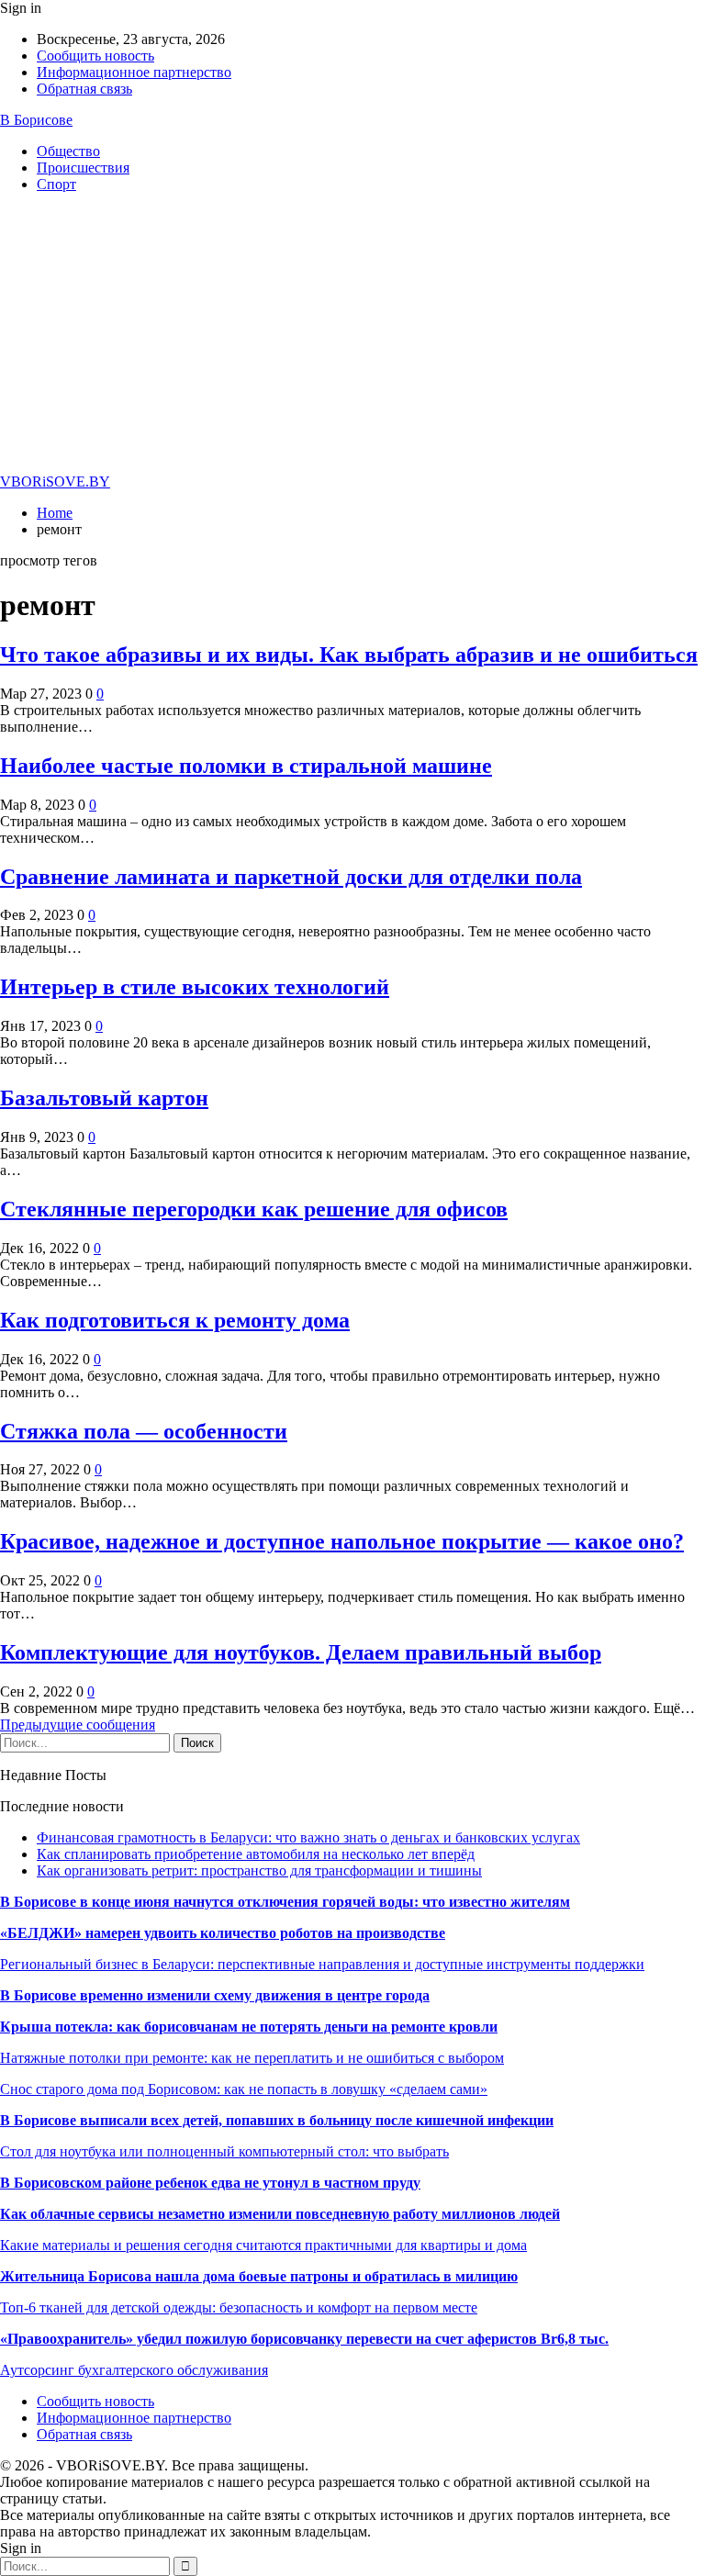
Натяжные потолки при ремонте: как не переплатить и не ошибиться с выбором (252, 2058)
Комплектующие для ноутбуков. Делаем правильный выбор (301, 1652)
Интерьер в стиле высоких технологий (195, 987)
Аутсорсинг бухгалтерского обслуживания (134, 2370)
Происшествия (83, 168)
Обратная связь (84, 89)
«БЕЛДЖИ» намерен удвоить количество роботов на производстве (223, 1933)
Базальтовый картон (104, 1098)
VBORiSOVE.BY (55, 482)
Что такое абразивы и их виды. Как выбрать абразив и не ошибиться (349, 655)
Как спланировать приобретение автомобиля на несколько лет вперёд (256, 1854)
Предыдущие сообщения (78, 1725)
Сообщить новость (95, 56)
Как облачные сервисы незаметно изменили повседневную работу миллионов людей (280, 2214)
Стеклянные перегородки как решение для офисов (254, 1209)
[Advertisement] (352, 336)
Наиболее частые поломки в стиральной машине (246, 766)
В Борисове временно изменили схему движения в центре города (215, 1995)
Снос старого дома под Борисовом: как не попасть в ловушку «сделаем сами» (244, 2089)
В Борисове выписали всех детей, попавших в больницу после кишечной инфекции (277, 2120)
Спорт (56, 184)
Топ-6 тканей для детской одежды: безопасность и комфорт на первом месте (239, 2307)
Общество (68, 151)
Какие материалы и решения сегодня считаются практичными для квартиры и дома (263, 2245)
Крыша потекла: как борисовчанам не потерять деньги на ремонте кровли (249, 2027)
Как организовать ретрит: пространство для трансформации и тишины (259, 1870)
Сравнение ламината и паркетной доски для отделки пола (291, 877)
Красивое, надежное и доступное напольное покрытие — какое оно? (342, 1541)
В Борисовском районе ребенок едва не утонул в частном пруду (210, 2183)
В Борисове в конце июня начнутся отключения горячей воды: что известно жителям (285, 1902)
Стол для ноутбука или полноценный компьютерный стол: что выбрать (224, 2151)
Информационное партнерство (134, 72)
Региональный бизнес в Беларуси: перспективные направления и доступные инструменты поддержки (322, 1964)
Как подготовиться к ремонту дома (175, 1320)
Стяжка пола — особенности (144, 1431)
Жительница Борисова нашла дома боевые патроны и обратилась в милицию (259, 2276)
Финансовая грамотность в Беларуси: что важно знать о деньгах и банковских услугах (308, 1837)
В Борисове (36, 120)
